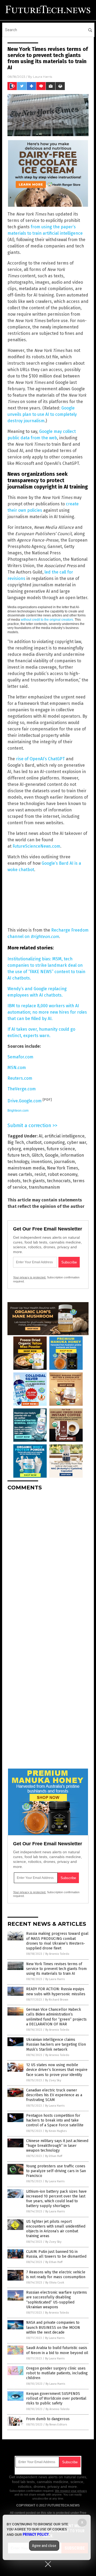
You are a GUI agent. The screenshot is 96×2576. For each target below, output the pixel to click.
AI (41, 1136)
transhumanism (44, 1187)
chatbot (34, 1142)
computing (54, 1142)
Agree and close (44, 2546)
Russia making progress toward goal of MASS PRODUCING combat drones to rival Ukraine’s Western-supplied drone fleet (57, 1941)
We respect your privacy (71, 2491)
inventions (42, 1162)
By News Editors (56, 2425)
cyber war (77, 1142)
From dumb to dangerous (48, 2419)
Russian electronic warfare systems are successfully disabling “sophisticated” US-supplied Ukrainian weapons (57, 2300)
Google (52, 1155)
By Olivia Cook (55, 2283)
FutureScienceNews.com (36, 846)
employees (34, 1149)
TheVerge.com (22, 1089)
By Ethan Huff (54, 2156)
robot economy (63, 1174)
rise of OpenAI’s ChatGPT (40, 759)
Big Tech (16, 1142)
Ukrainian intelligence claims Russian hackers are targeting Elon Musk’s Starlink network (56, 2044)
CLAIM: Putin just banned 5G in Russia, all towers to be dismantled (56, 2254)
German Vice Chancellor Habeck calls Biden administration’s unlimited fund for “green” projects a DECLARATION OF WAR (56, 2017)
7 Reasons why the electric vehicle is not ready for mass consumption (56, 2275)
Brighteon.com (18, 1111)
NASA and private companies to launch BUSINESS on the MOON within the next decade (53, 2327)
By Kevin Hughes (56, 2131)
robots (14, 1181)
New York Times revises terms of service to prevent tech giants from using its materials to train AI (56, 1969)
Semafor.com (20, 1057)
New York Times (63, 1168)
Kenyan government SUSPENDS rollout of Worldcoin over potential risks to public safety (56, 2398)
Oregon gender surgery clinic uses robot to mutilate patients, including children (57, 2373)
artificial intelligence (65, 1136)
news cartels (20, 1174)
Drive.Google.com (25, 1101)
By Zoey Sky (53, 2080)
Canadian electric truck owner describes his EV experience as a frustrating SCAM (54, 2095)
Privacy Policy (36, 2534)
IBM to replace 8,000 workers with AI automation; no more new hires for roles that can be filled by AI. (47, 1012)
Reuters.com (20, 1078)
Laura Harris (43, 77)
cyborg (14, 1149)
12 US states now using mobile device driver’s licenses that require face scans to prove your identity (57, 2070)
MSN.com (17, 1068)
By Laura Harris (55, 1979)
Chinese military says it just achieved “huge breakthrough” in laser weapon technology (57, 2146)
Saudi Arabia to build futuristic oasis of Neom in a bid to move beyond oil (57, 2350)
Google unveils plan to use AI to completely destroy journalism (42, 414)
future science (61, 1149)
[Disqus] (48, 1562)
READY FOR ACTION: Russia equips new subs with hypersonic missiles (56, 1991)
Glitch (37, 1155)
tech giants (34, 1181)
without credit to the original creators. (47, 620)
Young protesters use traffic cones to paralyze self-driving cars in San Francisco (56, 2171)
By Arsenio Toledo (57, 1954)
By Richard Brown (57, 2000)
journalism (65, 1162)
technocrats (59, 1181)
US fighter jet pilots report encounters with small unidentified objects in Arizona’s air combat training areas (56, 2229)
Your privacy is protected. (30, 1277)
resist (40, 1174)
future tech (19, 1155)
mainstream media (26, 1168)
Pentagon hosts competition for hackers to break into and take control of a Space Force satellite (55, 2120)
